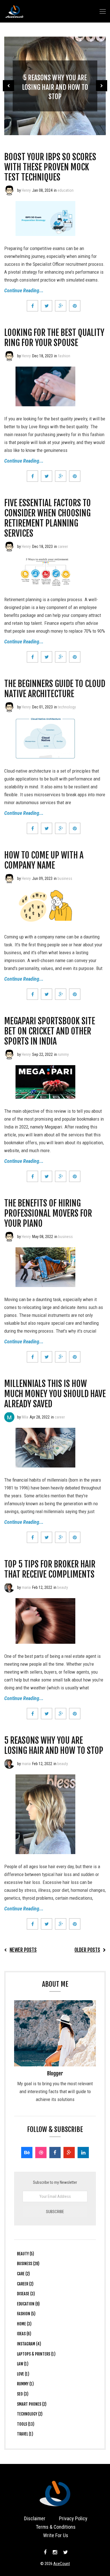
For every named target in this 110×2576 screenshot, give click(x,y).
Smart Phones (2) (32, 2404)
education (66, 190)
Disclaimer (35, 2518)
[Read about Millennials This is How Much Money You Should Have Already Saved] (9, 1417)
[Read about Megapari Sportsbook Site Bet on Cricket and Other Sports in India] (9, 1054)
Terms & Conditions (56, 2527)
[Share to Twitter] (47, 306)
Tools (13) (26, 2424)
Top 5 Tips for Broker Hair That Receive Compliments (50, 1569)
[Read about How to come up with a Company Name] (9, 878)
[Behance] (27, 2153)
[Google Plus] (69, 2153)
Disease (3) (26, 2294)
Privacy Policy (73, 2518)
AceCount (62, 2564)
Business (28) (28, 2264)
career (63, 547)
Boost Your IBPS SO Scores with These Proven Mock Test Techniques (50, 167)
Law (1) (23, 2364)
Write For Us (56, 2535)
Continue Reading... (24, 290)
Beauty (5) (26, 2254)
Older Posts (87, 1950)
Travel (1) (25, 2434)
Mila (25, 1417)
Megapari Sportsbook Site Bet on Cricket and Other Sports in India (50, 1031)
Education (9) (28, 2304)
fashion (64, 356)
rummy (63, 1054)
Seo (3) (23, 2394)
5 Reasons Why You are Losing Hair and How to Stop (55, 87)
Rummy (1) (25, 2384)
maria (26, 1587)
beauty (63, 1587)
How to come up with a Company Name (44, 860)
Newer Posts (23, 1950)
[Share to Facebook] (32, 306)
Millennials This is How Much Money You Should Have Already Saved (55, 1394)
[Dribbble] (41, 2153)
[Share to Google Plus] (61, 306)
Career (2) (25, 2284)
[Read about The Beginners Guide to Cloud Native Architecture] (9, 707)
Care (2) (23, 2274)
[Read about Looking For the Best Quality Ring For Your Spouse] (9, 356)
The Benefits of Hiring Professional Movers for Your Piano (48, 1213)
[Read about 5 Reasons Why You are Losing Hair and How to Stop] (9, 1764)
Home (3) (24, 2324)
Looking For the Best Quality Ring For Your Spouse (54, 338)
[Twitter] (65, 2552)
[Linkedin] (83, 2153)
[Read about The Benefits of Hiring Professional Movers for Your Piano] (9, 1237)
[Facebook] (55, 2153)
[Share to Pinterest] (75, 306)
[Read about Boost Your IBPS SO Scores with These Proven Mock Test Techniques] (9, 190)
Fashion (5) (26, 2314)
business (65, 878)
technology (67, 707)
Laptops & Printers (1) (36, 2354)
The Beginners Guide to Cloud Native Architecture (55, 689)
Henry (26, 190)
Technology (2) (30, 2414)
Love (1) (23, 2374)
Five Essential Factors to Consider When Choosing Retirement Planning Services (48, 518)
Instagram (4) (29, 2344)
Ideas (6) (24, 2334)
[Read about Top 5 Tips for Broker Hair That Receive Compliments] (9, 1587)
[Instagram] (55, 2552)
